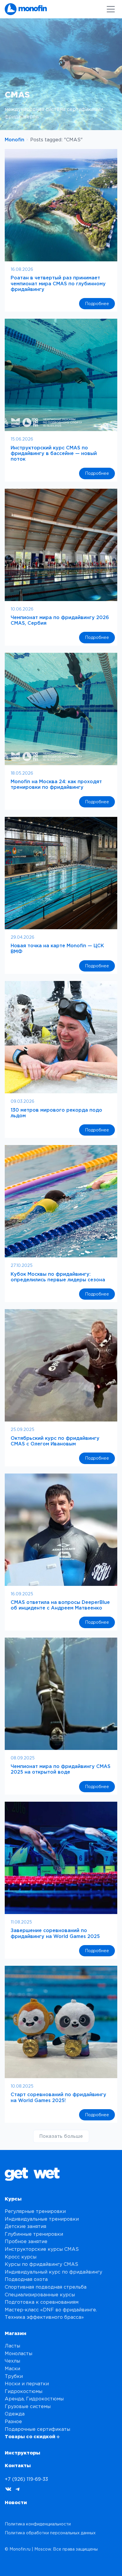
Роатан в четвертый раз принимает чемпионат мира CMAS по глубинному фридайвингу (58, 283)
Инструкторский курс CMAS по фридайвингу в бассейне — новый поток (54, 453)
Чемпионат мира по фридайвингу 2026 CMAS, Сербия (60, 620)
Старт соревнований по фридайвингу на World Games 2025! (58, 2097)
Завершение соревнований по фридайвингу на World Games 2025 (55, 1933)
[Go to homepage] (26, 9)
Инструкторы (23, 2453)
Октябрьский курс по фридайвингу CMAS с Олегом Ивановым (55, 1441)
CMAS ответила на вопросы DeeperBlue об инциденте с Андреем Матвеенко (60, 1605)
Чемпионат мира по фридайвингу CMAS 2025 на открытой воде (61, 1769)
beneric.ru (68, 2564)
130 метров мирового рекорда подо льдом (56, 1113)
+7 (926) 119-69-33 (26, 2479)
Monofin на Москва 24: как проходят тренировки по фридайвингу (56, 784)
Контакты (18, 2465)
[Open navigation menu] (111, 9)
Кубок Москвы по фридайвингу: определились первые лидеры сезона (58, 1277)
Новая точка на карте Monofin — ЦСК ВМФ (57, 948)
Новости (16, 2502)
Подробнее (100, 305)
